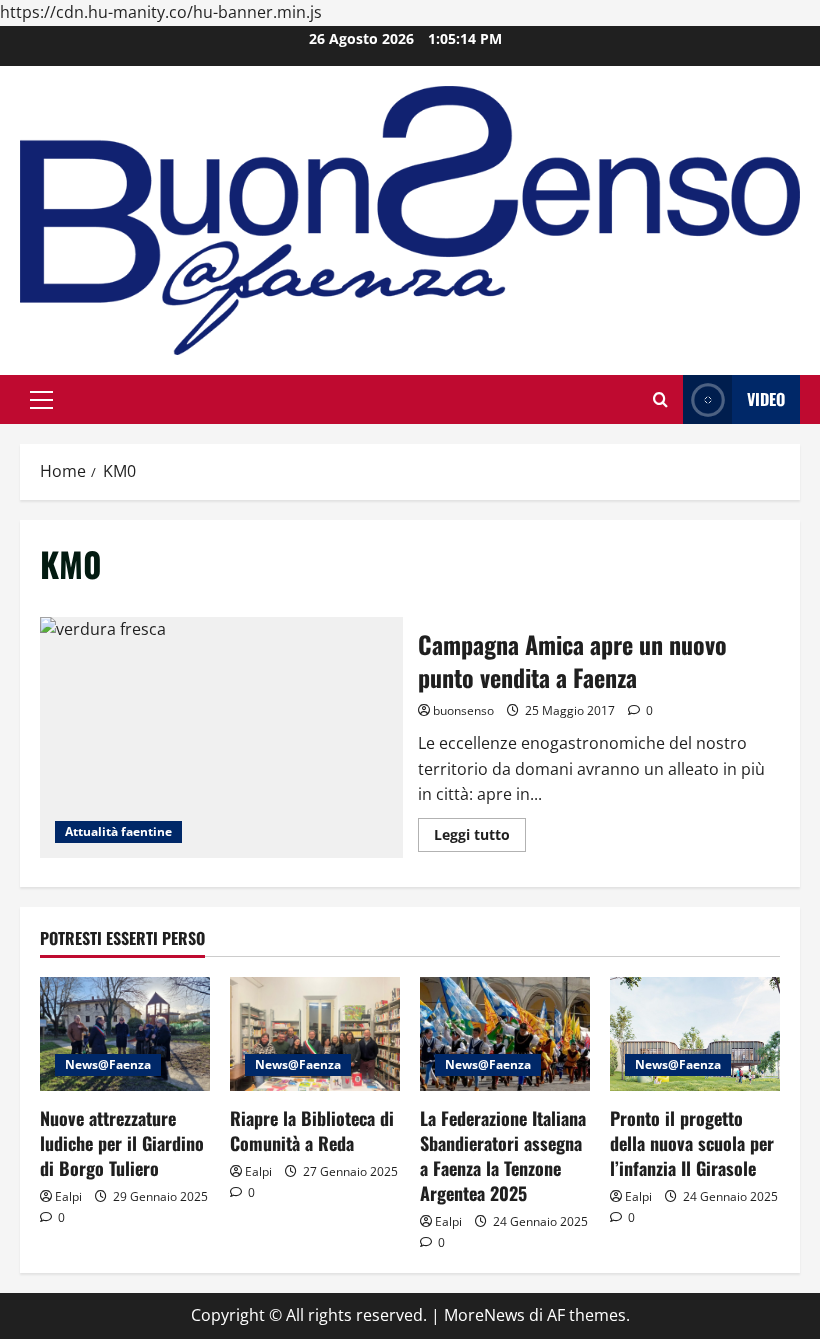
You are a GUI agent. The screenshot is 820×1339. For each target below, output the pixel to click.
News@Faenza (108, 1064)
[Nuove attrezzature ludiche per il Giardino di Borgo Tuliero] (125, 1033)
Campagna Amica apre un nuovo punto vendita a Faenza (221, 738)
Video (766, 399)
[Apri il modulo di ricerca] (660, 399)
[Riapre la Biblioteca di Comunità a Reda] (315, 1033)
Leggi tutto (480, 838)
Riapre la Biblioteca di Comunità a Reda (312, 1130)
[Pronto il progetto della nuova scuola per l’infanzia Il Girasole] (695, 1033)
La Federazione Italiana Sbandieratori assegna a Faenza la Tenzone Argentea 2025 (503, 1156)
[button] (41, 400)
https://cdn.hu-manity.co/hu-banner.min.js (161, 12)
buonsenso (463, 710)
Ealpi (68, 1196)
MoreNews (484, 1315)
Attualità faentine (118, 831)
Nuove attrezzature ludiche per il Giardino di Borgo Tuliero (122, 1143)
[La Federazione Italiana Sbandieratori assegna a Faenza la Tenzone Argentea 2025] (505, 1033)
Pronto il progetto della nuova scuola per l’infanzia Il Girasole (692, 1143)
